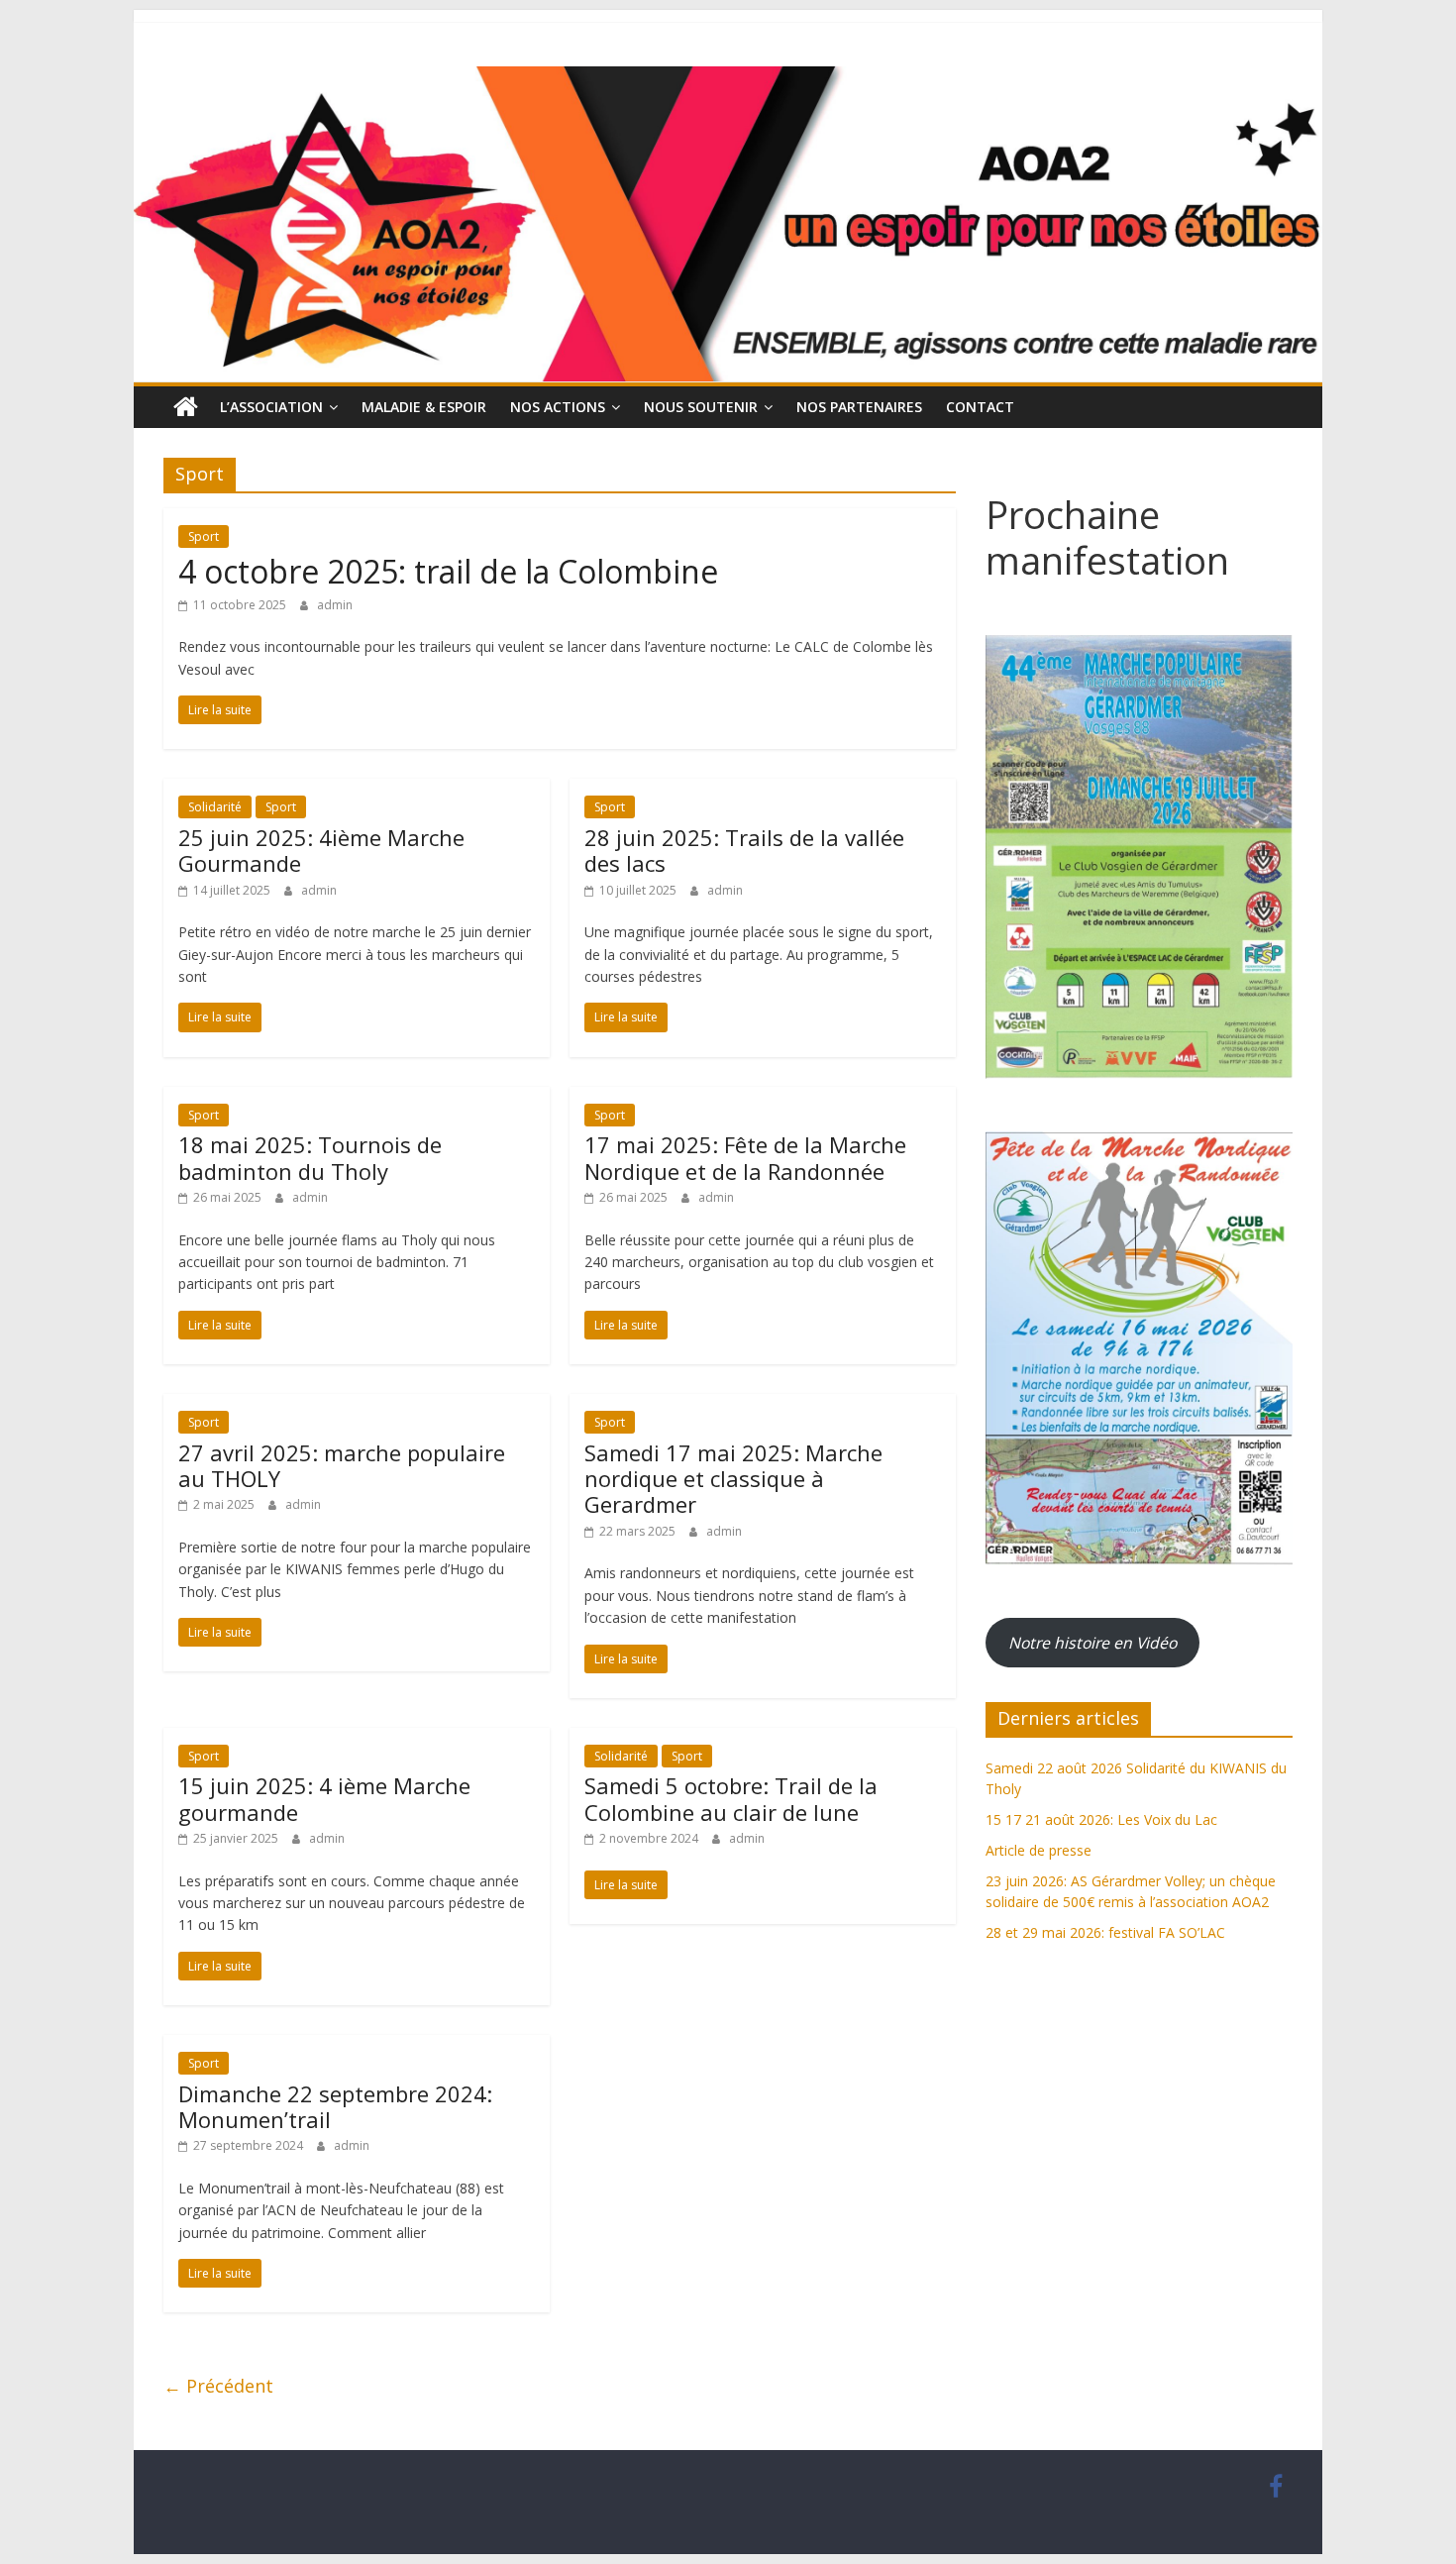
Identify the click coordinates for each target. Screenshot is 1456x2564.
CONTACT (980, 407)
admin (335, 605)
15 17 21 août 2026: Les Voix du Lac (1101, 1819)
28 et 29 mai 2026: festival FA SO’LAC (1105, 1932)
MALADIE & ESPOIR (424, 407)
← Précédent (218, 2386)
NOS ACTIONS (558, 407)
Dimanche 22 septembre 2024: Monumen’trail (335, 2106)
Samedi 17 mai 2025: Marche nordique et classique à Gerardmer (733, 1479)
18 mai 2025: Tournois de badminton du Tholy (310, 1157)
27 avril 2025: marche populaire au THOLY (342, 1465)
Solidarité (215, 807)
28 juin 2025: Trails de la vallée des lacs (744, 850)
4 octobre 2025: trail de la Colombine (448, 571)
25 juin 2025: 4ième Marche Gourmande (321, 850)
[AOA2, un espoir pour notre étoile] (186, 407)
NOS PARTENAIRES (859, 407)
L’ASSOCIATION (271, 407)
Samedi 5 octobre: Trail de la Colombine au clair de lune (731, 1798)
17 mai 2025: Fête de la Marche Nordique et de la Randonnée (745, 1157)
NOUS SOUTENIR (701, 407)
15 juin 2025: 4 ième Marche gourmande (324, 1798)
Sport (204, 536)
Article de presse (1039, 1850)
